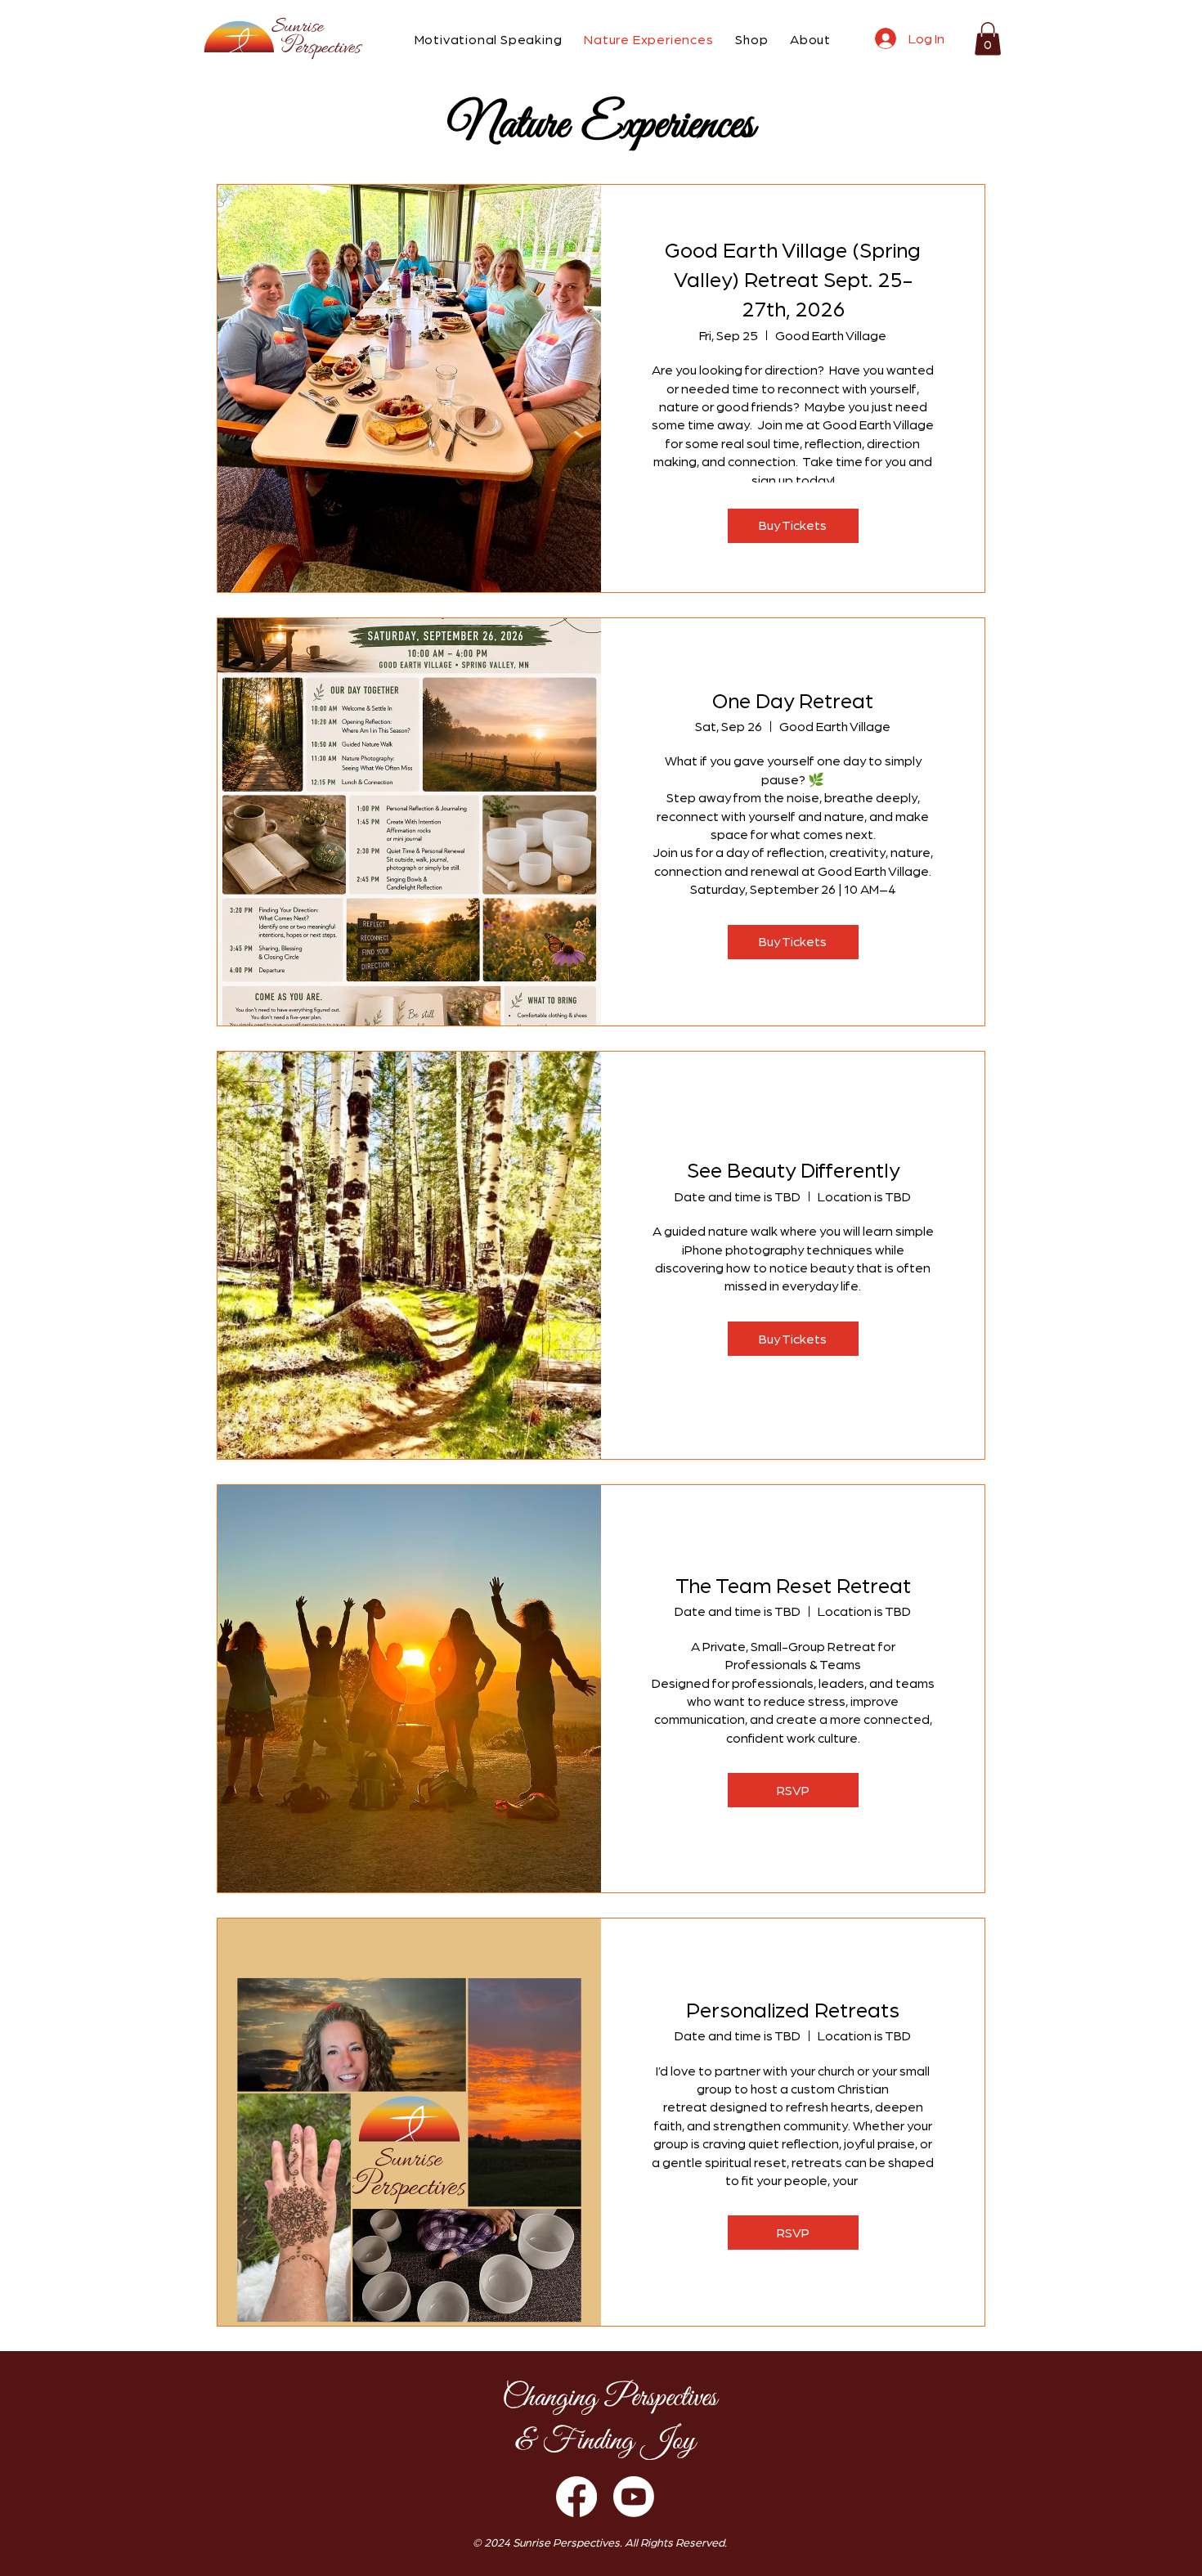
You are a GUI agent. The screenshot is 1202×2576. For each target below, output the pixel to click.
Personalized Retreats (793, 2008)
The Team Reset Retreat (793, 1584)
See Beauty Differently (793, 1169)
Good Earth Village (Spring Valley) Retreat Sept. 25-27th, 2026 (793, 278)
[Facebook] (576, 2497)
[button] (479, 39)
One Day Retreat (793, 699)
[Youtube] (634, 2497)
